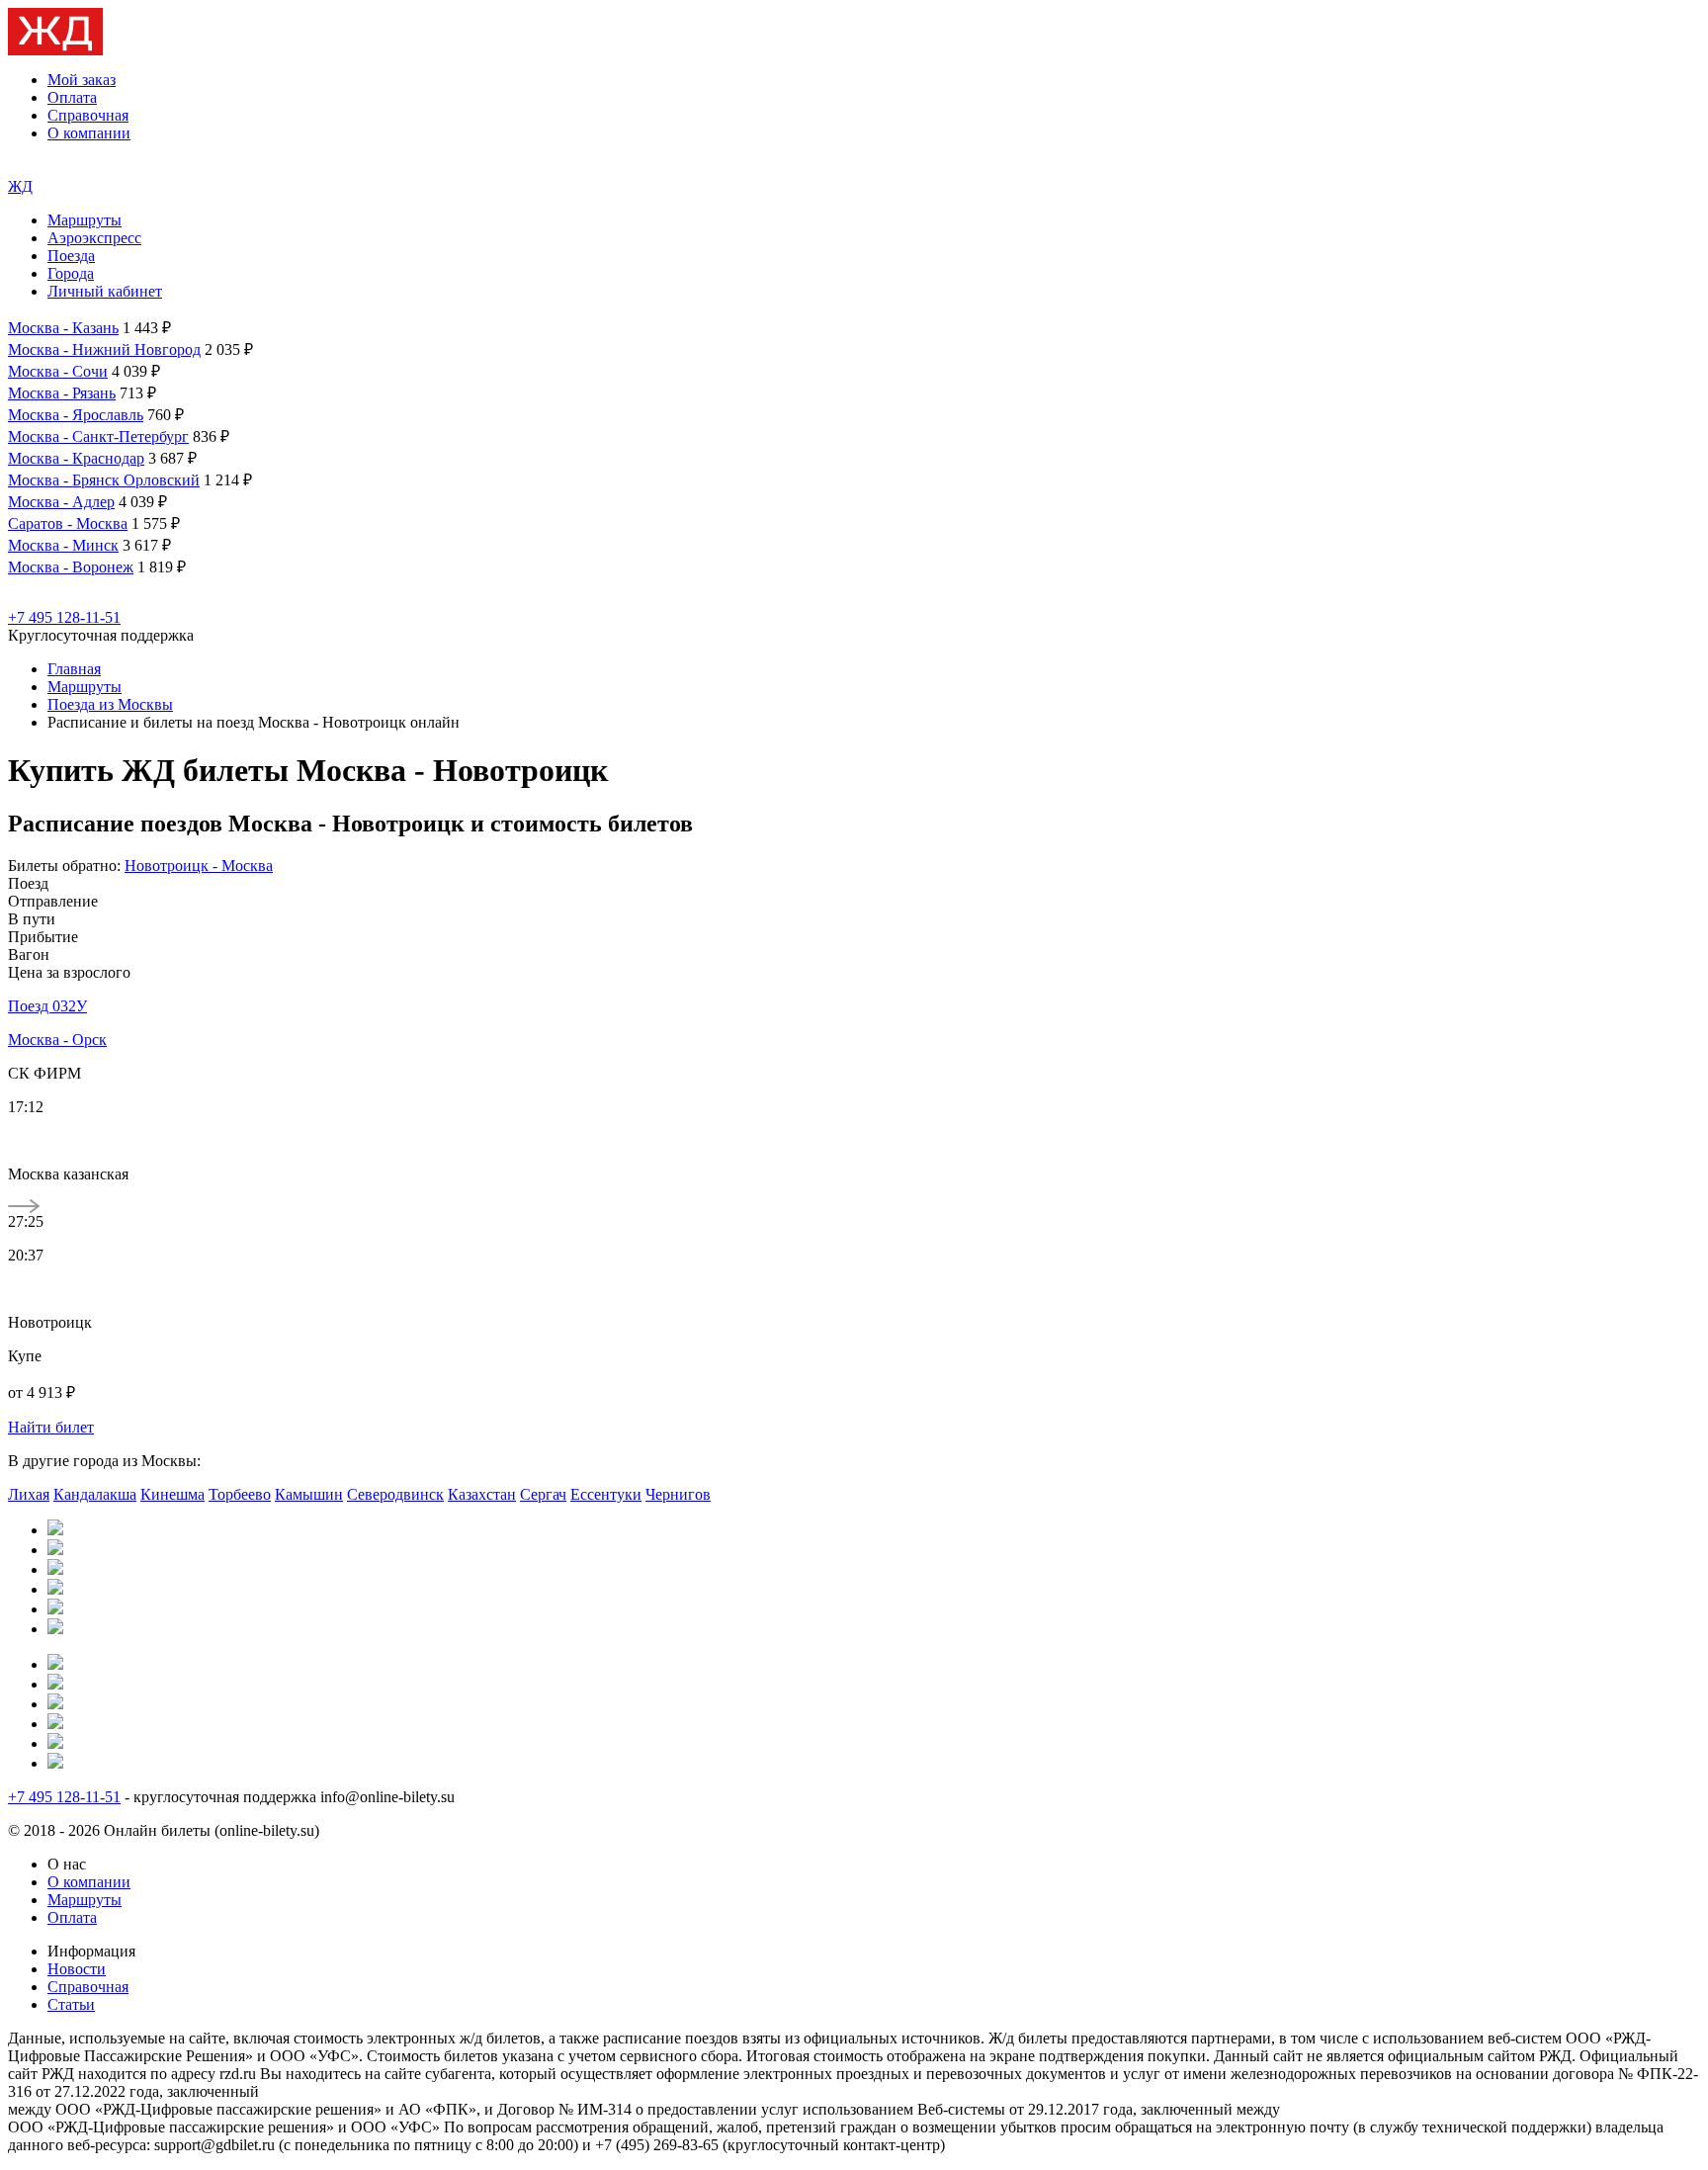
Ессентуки (606, 1494)
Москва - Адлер (61, 502)
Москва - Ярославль (76, 415)
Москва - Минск (63, 545)
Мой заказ (82, 80)
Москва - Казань (63, 328)
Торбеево (240, 1494)
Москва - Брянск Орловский (104, 480)
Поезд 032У (47, 1006)
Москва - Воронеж (71, 567)
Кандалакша (95, 1494)
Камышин (309, 1494)
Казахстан (482, 1494)
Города (71, 273)
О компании (89, 133)
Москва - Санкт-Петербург (98, 436)
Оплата (72, 97)
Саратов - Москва (68, 523)
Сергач (543, 1494)
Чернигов (678, 1494)
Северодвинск (395, 1494)
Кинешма (172, 1494)
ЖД (20, 186)
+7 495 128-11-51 (64, 617)
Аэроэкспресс (94, 238)
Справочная (88, 115)
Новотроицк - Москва (199, 866)
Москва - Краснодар (76, 458)
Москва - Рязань (62, 393)
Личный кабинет (105, 291)
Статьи (71, 2004)
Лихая (29, 1494)
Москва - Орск (57, 1040)
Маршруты (85, 220)
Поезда (71, 256)
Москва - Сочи (58, 371)
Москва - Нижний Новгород (104, 349)
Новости (77, 1969)
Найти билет (51, 1427)
